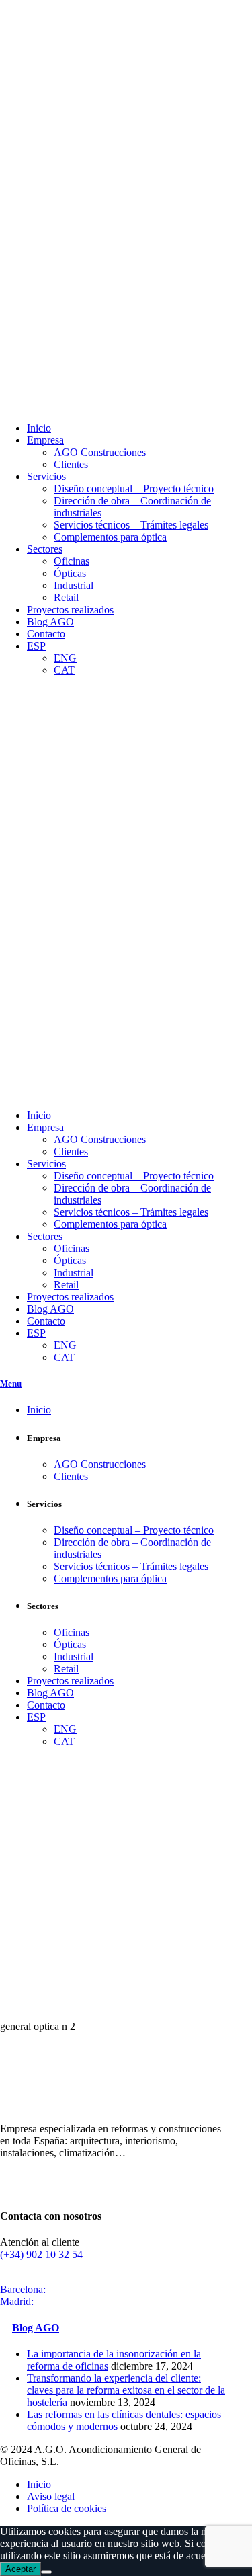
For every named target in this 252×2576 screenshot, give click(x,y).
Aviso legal (51, 2496)
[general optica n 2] (67, 2003)
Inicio (39, 2484)
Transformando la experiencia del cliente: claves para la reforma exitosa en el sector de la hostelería (126, 2390)
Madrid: (108, 2301)
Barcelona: (106, 2289)
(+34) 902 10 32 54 (41, 2254)
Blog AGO (36, 2328)
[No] (46, 2572)
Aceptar (20, 2569)
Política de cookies (67, 2508)
